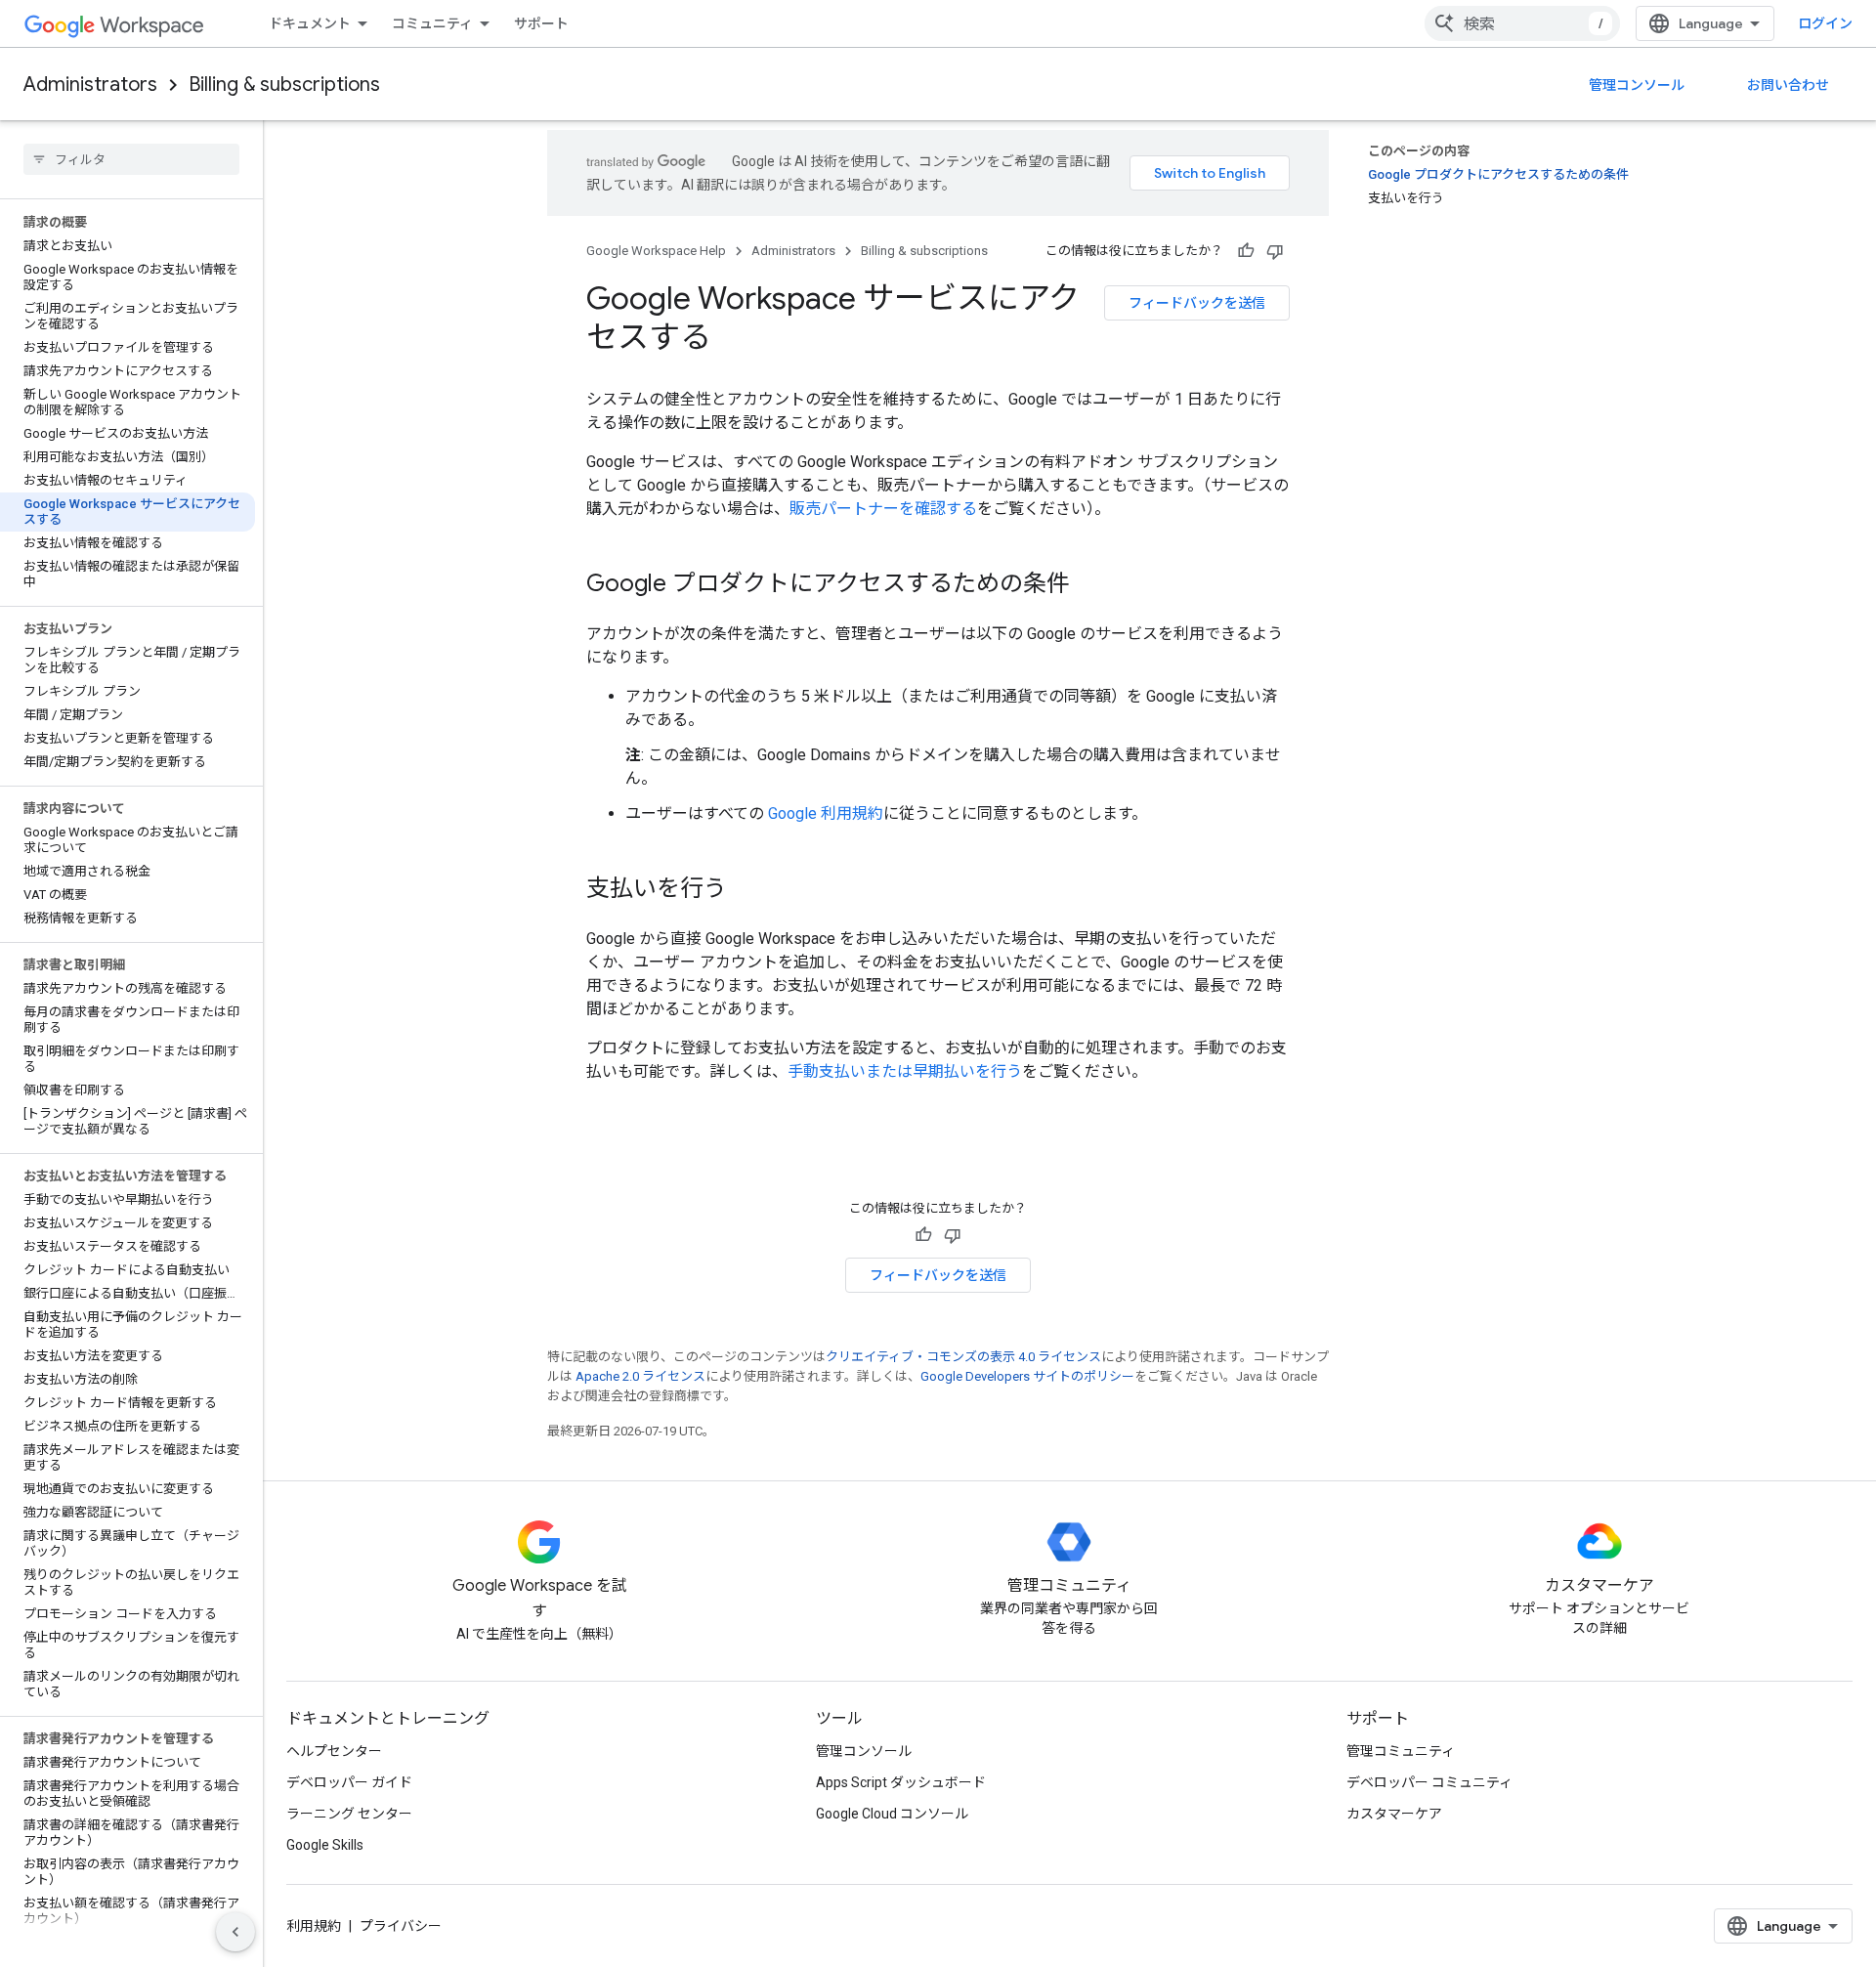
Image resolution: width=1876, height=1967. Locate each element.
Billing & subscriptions (284, 85)
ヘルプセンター (334, 1751)
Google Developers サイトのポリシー (1027, 1376)
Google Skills (325, 1845)
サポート (541, 23)
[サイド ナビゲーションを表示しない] (235, 1932)
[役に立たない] (1275, 251)
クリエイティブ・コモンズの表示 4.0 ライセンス (963, 1357)
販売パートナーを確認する (883, 509)
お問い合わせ (1788, 85)
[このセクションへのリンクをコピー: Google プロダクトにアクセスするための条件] (1089, 585)
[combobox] (1522, 23)
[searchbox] (131, 159)
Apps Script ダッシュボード (901, 1782)
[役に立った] (1246, 251)
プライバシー (401, 1926)
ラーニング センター (349, 1814)
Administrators (90, 85)
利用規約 (314, 1926)
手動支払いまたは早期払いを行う (905, 1071)
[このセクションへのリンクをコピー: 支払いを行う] (746, 890)
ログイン (1825, 23)
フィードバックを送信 (1197, 303)
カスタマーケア (1394, 1814)
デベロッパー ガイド (349, 1782)
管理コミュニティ (1401, 1751)
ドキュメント (310, 23)
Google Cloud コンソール (892, 1814)
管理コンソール (1637, 85)
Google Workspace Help (656, 251)
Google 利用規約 (826, 813)
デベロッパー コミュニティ (1429, 1782)
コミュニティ (432, 23)
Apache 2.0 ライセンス (640, 1376)
